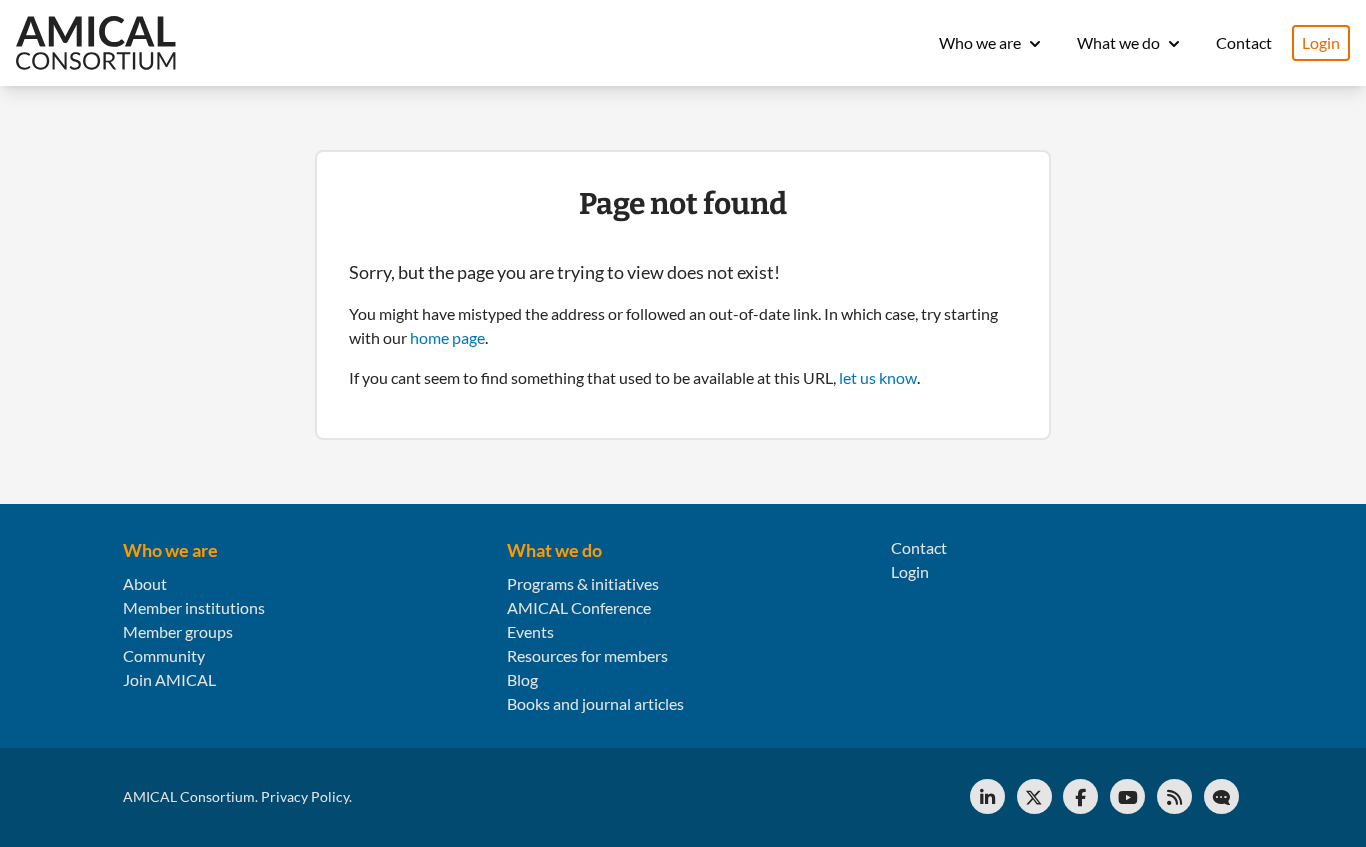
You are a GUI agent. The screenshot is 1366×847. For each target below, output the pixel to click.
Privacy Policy (305, 796)
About (145, 583)
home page (447, 337)
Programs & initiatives (583, 583)
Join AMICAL (169, 679)
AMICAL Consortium (189, 796)
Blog (522, 679)
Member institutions (194, 607)
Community (164, 655)
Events (530, 631)
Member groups (178, 631)
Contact (1244, 42)
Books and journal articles (595, 703)
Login (1321, 42)
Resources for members (587, 655)
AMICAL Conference (579, 607)
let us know (878, 377)
